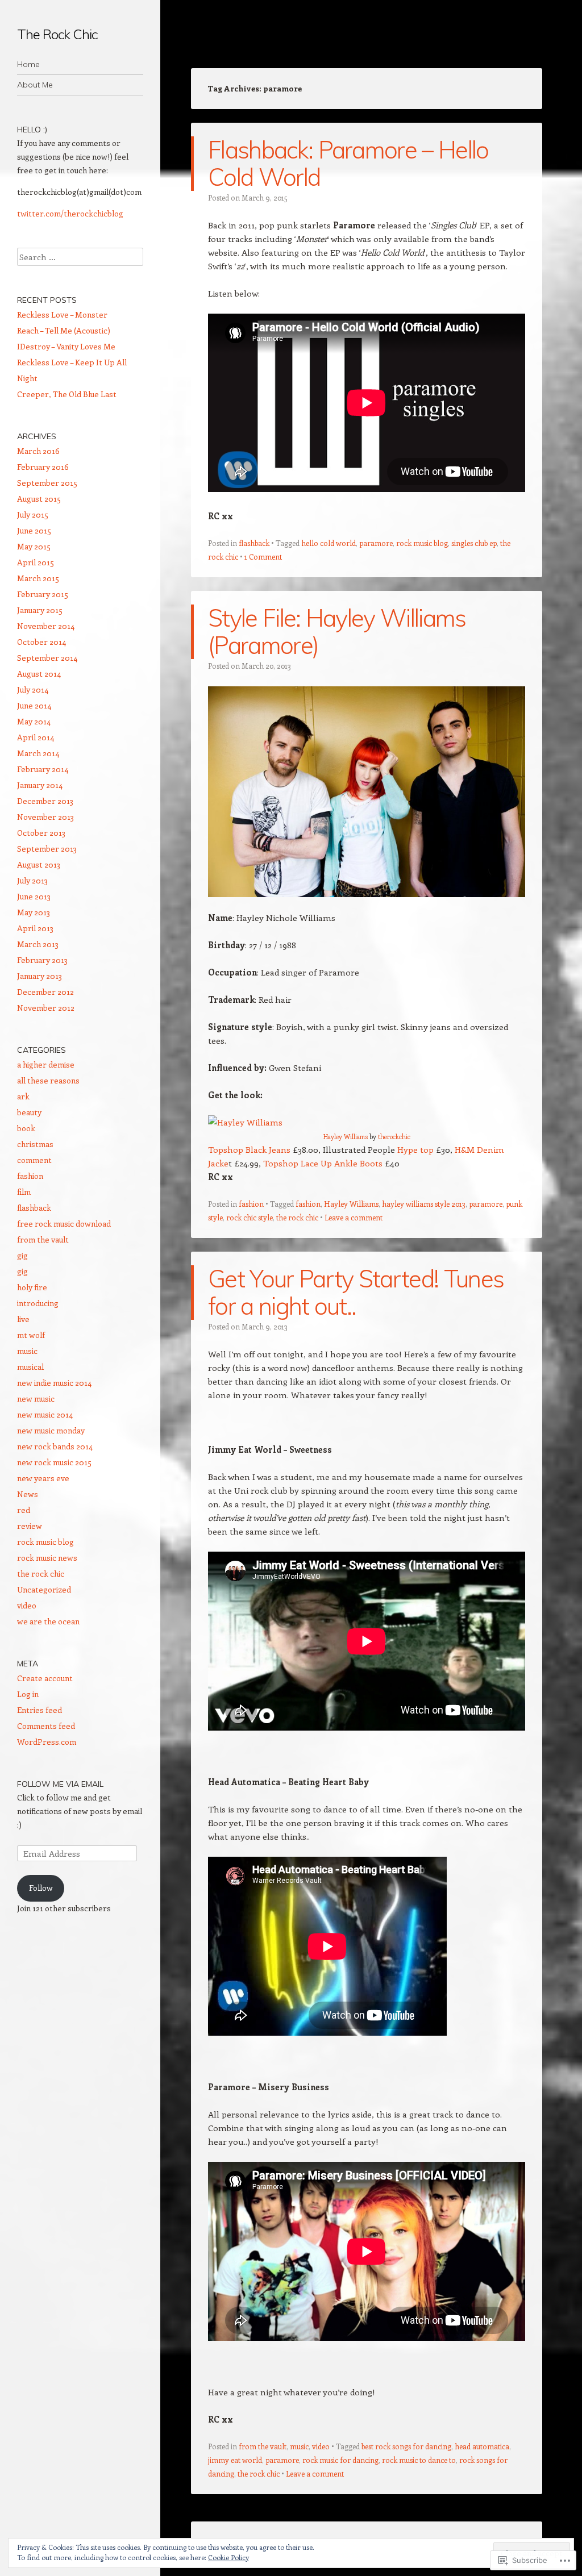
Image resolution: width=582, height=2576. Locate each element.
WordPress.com (47, 1742)
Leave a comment (354, 1217)
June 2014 (34, 705)
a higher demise (46, 1064)
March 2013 (38, 944)
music (299, 2446)
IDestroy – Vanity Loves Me (66, 346)
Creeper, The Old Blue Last (68, 394)
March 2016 (38, 451)
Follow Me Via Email (60, 1784)
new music (36, 1399)
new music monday (51, 1430)
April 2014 (36, 737)
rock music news (47, 1558)
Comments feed (46, 1726)
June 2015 (34, 530)
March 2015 (38, 578)
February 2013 (42, 960)
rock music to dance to (419, 2460)
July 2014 (33, 689)
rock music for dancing (340, 2460)
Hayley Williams (346, 1137)
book (26, 1128)
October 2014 (41, 642)
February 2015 (43, 594)
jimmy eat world (235, 2460)
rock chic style (250, 1217)
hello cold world (329, 543)
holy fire (32, 1287)
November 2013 (45, 817)
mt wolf (31, 1335)
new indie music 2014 (54, 1383)
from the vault (263, 2446)
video (321, 2446)
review (30, 1526)
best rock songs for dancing (406, 2446)
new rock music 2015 (54, 1462)
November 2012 (46, 1008)
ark (23, 1096)
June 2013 (34, 896)
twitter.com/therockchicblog (70, 213)
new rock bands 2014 (55, 1446)
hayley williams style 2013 (424, 1204)
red (24, 1510)
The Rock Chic (57, 34)
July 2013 (32, 880)
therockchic (394, 1137)
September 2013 (47, 849)
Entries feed (40, 1710)
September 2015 (47, 483)
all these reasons (48, 1080)
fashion (251, 1204)
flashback (254, 543)
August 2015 (39, 499)
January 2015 (40, 610)
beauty (29, 1112)
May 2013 (34, 912)
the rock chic (297, 1217)
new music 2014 (45, 1414)
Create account (45, 1678)
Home (28, 64)
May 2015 (34, 546)
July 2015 (33, 514)
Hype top (415, 1149)
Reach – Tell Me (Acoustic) (64, 330)
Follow (41, 1888)
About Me (35, 85)
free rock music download (64, 1224)
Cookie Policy (228, 2557)
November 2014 (46, 626)
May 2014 (34, 721)
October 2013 (41, 833)
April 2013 (35, 928)
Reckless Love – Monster (62, 314)
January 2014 (40, 785)
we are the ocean (48, 1621)
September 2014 (47, 658)
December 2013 (45, 801)
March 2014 (38, 753)
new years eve (43, 1478)
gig (22, 1255)
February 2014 (43, 769)
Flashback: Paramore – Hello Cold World (348, 163)
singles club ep (474, 543)
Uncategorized (44, 1589)
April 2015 (36, 562)
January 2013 (40, 976)
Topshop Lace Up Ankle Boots (323, 1163)
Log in (28, 1694)
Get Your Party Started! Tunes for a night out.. (356, 1292)
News (28, 1494)
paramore (376, 543)
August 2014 (39, 674)
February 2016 (43, 467)
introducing (38, 1303)
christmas (35, 1144)
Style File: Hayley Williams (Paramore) (337, 632)
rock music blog (422, 543)
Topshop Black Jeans (250, 1149)
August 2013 (39, 864)
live (23, 1319)
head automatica (482, 2446)
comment (34, 1160)
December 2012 (45, 992)
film (24, 1192)
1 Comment (263, 557)
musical (30, 1367)
